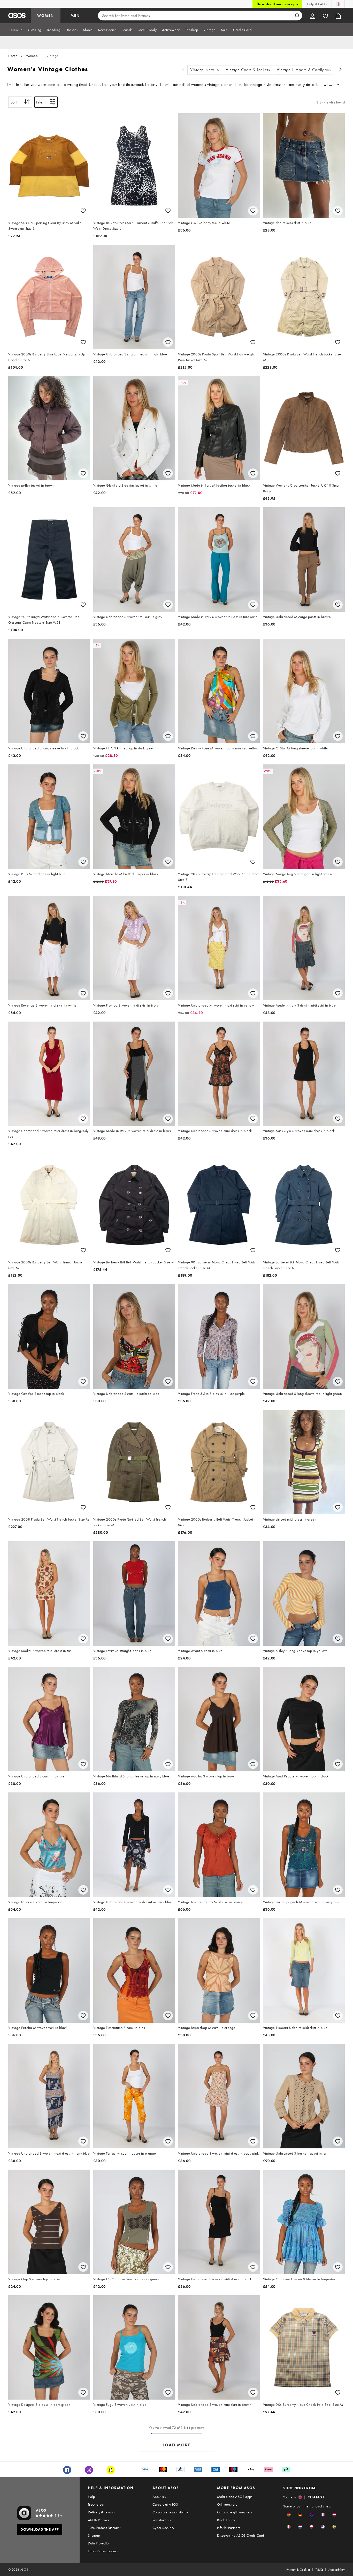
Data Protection (99, 2543)
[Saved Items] (325, 16)
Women (32, 56)
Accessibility (337, 2570)
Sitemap (94, 2535)
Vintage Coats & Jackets (248, 70)
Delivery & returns (101, 2512)
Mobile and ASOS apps (235, 2497)
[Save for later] (83, 211)
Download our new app (277, 4)
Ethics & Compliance (103, 2551)
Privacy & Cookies (298, 2570)
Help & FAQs (317, 4)
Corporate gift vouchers (235, 2512)
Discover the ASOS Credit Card (241, 2535)
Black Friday (226, 2520)
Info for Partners (229, 2528)
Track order (96, 2504)
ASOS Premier (99, 2520)
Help (91, 2497)
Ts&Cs (319, 2570)
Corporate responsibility (170, 2512)
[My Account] (312, 16)
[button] (289, 2515)
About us (159, 2497)
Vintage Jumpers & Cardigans (304, 70)
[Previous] (183, 70)
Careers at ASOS (165, 2504)
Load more (177, 2445)
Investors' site (162, 2520)
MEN (75, 16)
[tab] (17, 30)
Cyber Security (163, 2528)
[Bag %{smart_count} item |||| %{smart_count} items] (338, 16)
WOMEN (46, 16)
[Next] (341, 70)
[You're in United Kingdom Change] (338, 4)
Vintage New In (205, 70)
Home (13, 56)
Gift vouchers (227, 2504)
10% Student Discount (104, 2528)
